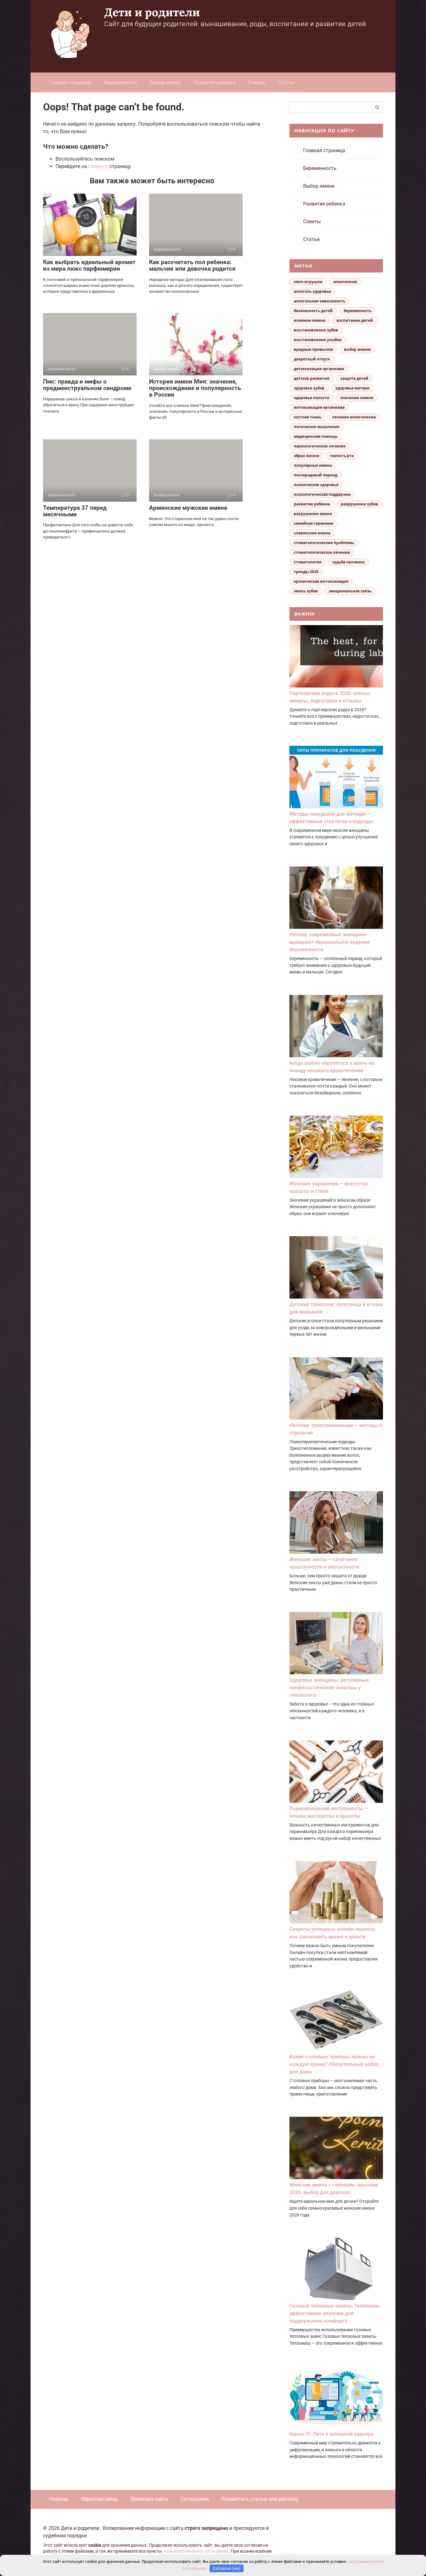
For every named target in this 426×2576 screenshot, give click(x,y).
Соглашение (195, 2499)
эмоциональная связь (350, 591)
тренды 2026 (306, 572)
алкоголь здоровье (312, 291)
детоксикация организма (319, 369)
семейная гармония (313, 523)
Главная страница (70, 82)
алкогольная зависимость (319, 301)
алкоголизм (345, 282)
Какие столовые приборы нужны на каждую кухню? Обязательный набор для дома (334, 2064)
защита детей (354, 378)
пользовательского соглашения (196, 2551)
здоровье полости (312, 398)
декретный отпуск (312, 359)
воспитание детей (355, 320)
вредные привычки (313, 349)
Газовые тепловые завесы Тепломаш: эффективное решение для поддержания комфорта (335, 2313)
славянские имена (312, 533)
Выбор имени (165, 82)
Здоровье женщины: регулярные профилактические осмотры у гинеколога (329, 1688)
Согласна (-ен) (227, 2568)
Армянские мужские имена (188, 508)
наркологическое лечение (320, 446)
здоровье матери (352, 388)
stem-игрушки (308, 282)
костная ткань (307, 417)
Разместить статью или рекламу (260, 2499)
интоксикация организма (319, 407)
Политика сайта (149, 2499)
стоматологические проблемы (324, 543)
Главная (59, 2499)
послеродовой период (316, 475)
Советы (257, 82)
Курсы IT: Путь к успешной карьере (332, 2434)
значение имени (357, 398)
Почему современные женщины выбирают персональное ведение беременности (330, 942)
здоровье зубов (309, 388)
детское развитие (312, 378)
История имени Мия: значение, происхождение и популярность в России (195, 388)
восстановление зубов (316, 330)
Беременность (121, 82)
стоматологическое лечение (322, 552)
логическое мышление (317, 427)
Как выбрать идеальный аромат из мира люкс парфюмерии (89, 265)
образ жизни (307, 456)
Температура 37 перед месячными (75, 511)
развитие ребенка (312, 504)
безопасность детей (313, 311)
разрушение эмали (313, 514)
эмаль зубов (306, 591)
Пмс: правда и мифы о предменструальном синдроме (87, 385)
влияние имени (310, 320)
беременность (358, 311)
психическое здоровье (316, 485)
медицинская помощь (316, 436)
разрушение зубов (359, 504)
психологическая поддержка (322, 494)
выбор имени (357, 349)
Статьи (286, 82)
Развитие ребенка (214, 82)
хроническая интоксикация (321, 581)
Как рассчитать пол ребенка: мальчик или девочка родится (192, 265)
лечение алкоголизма (354, 417)
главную (98, 166)
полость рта (342, 456)
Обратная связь (99, 2499)
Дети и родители (152, 12)
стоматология (307, 562)
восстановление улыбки (318, 340)
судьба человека (348, 562)
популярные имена (313, 465)
